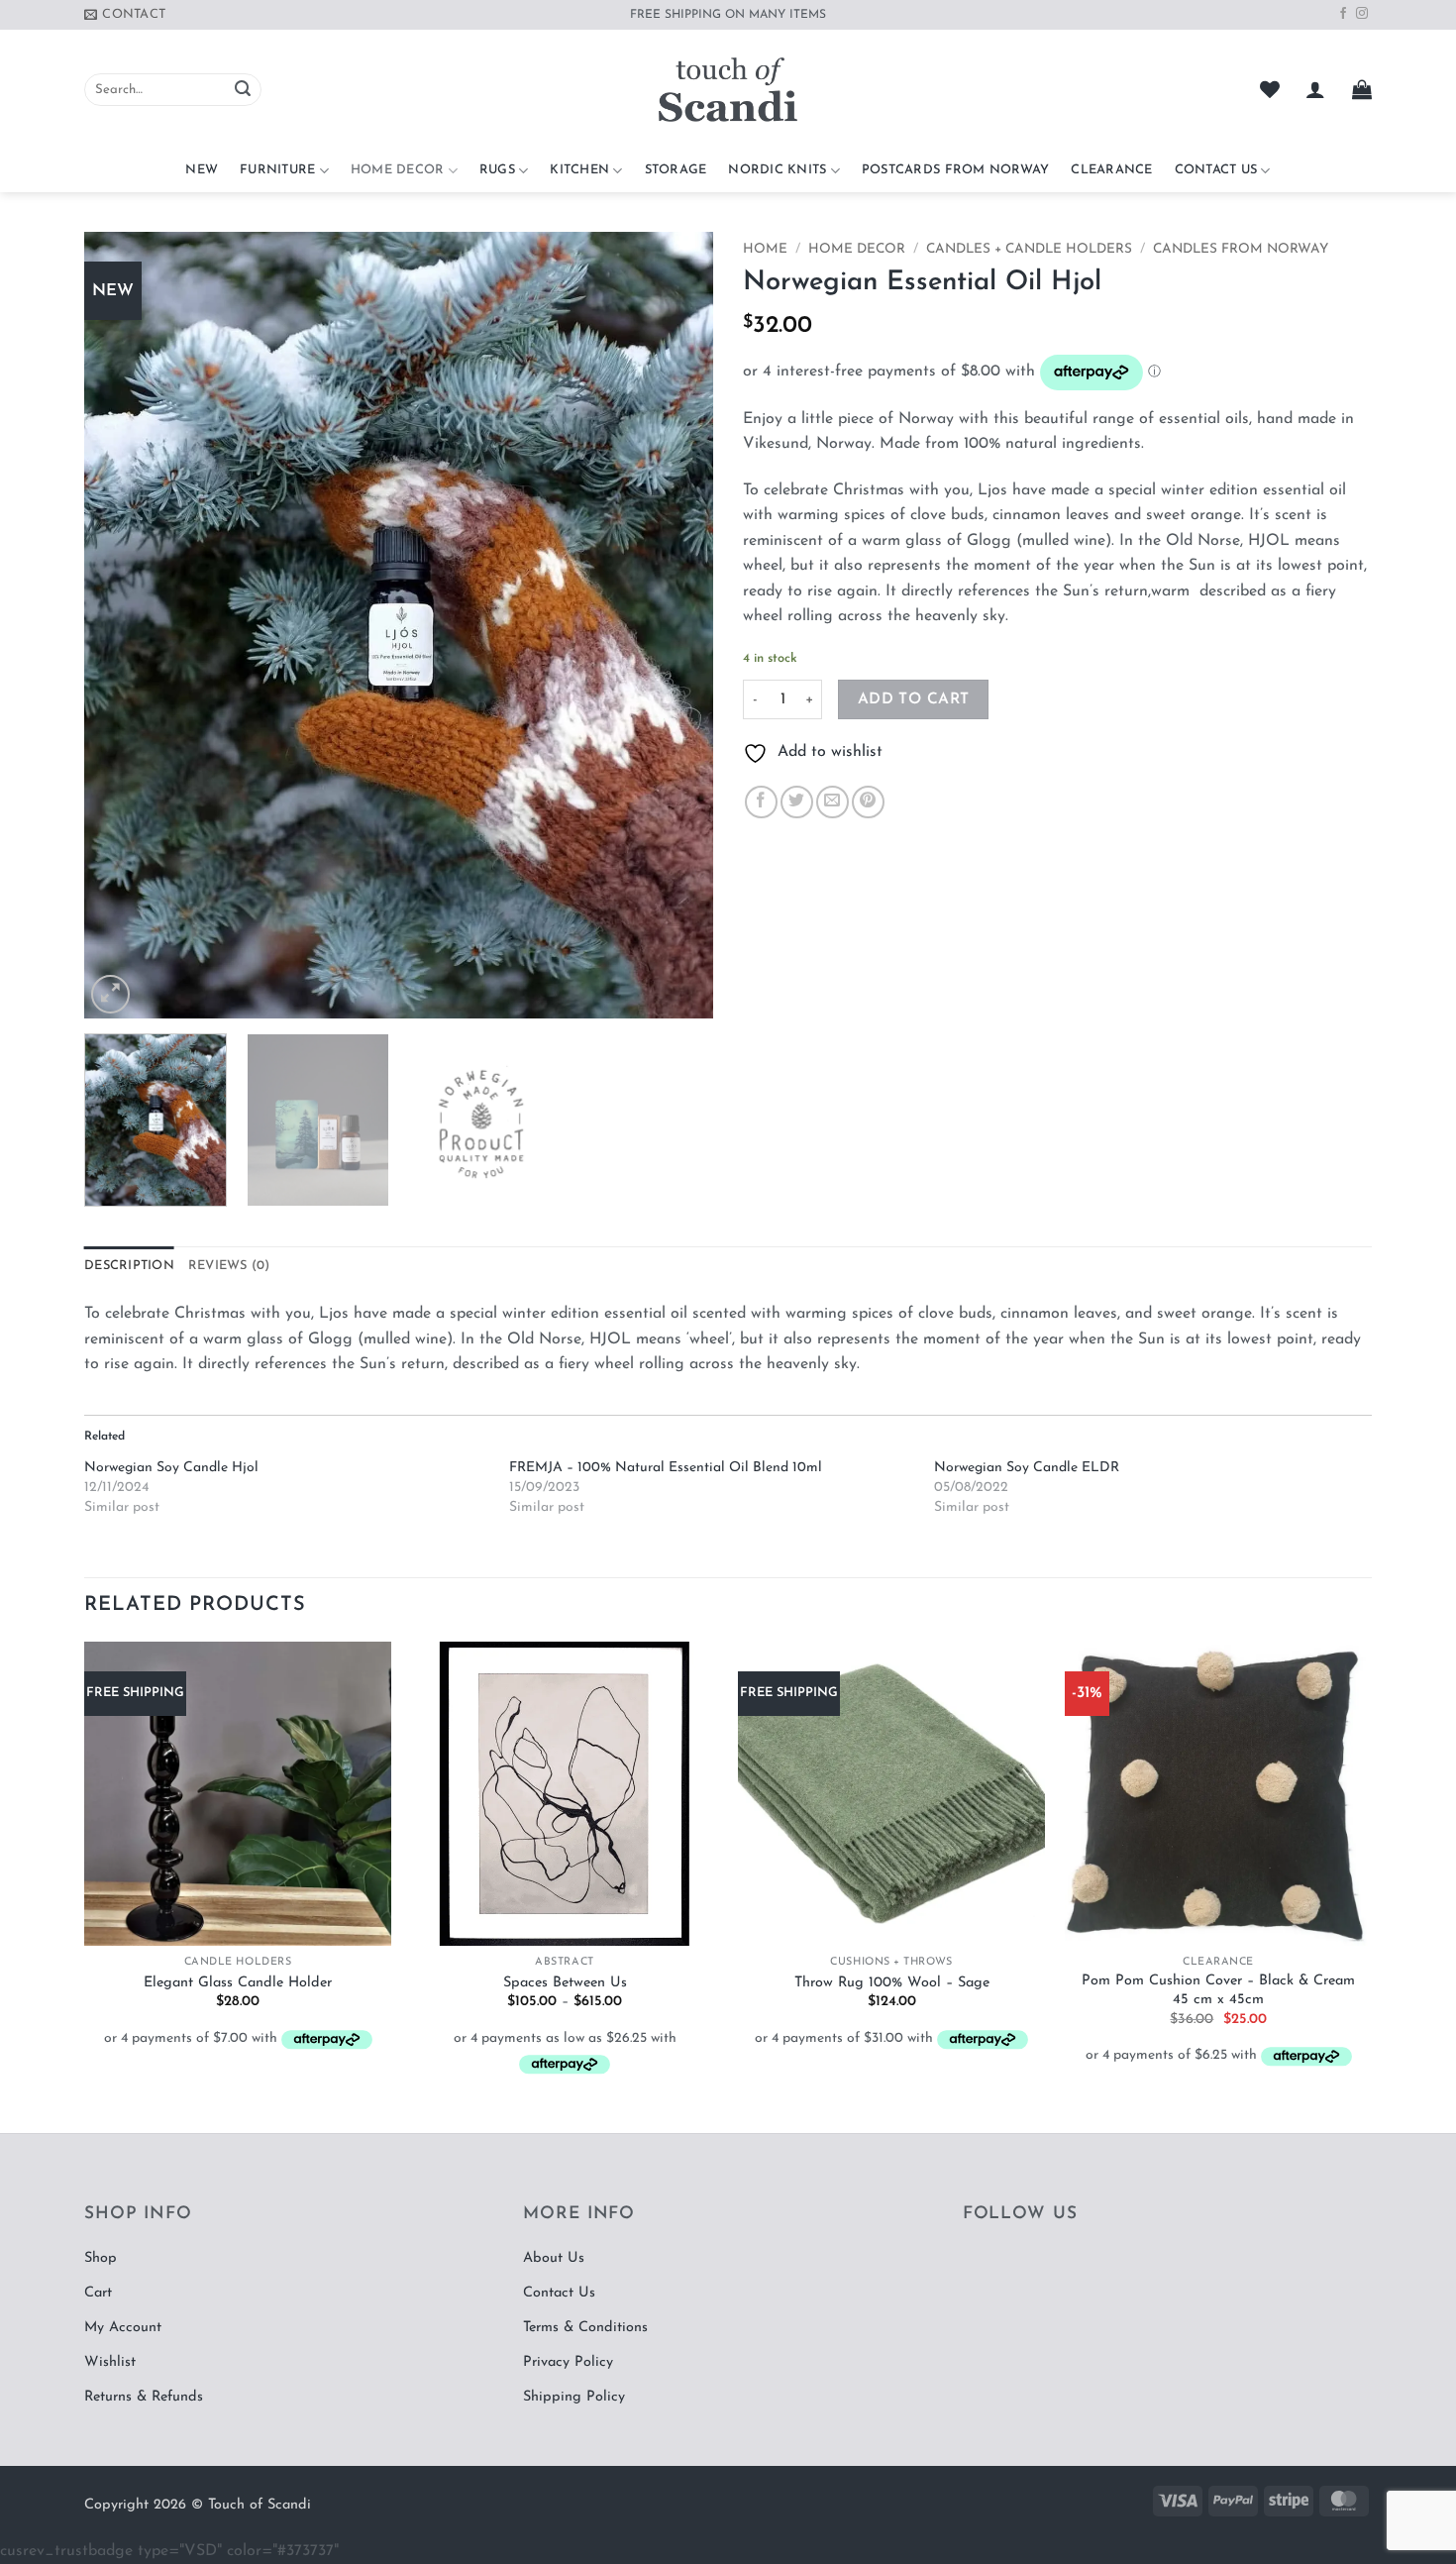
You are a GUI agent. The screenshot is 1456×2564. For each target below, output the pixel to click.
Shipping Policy (574, 2397)
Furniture (277, 170)
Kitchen (579, 170)
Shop (101, 2258)
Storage (676, 170)
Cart (98, 2293)
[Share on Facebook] (761, 802)
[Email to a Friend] (832, 802)
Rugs (497, 170)
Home (765, 249)
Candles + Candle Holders (1029, 249)
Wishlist (110, 2362)
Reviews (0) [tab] (229, 1266)
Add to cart (914, 699)
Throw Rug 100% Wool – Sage (892, 1983)
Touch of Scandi (260, 2505)
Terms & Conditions (585, 2328)
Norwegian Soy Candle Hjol (171, 1468)
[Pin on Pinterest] (868, 802)
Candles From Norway (1241, 249)
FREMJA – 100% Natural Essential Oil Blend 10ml (666, 1468)
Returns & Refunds (144, 2397)
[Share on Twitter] (797, 802)
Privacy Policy (568, 2362)
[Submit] (243, 90)
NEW (202, 170)
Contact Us (1216, 170)
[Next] (676, 626)
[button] (1315, 89)
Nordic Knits (777, 170)
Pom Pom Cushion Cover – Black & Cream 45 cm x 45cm (1218, 1990)
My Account (123, 2328)
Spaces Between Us (565, 1983)
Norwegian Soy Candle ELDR (1027, 1468)
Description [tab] (129, 1266)
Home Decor (398, 170)
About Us (554, 2258)
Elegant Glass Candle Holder (238, 1983)
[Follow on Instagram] (1362, 14)
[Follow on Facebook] (1343, 14)
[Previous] (122, 626)
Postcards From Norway (955, 170)
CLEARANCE (1111, 170)
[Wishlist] (1270, 89)
